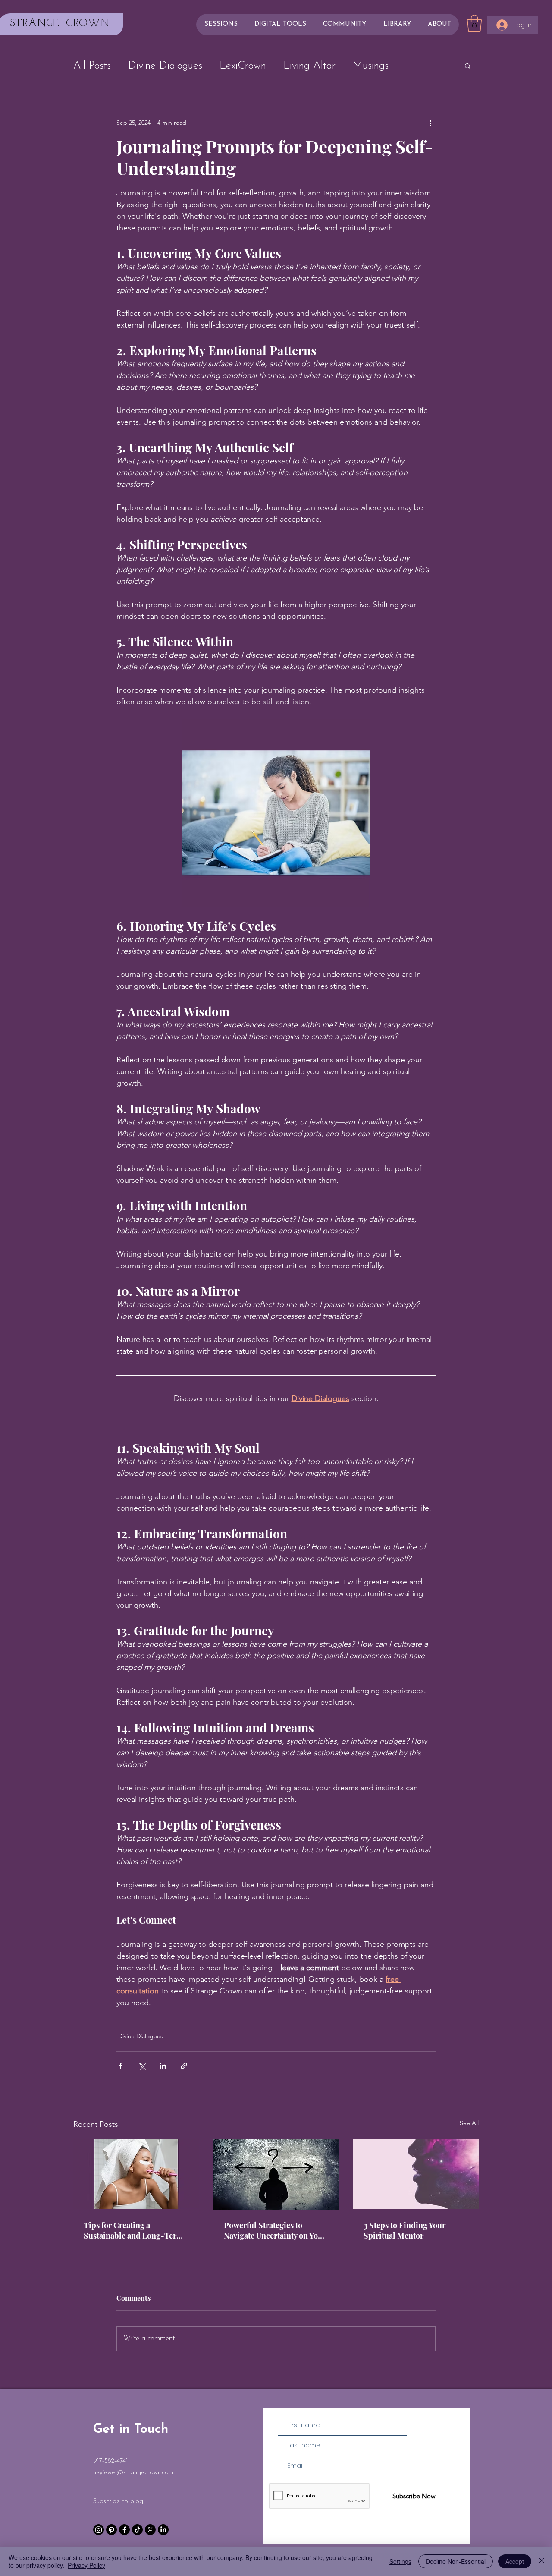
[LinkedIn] (163, 2530)
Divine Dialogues (165, 66)
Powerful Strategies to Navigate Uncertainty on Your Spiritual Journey (275, 2230)
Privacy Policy (86, 2565)
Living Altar (309, 66)
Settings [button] (400, 2561)
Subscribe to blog (118, 2502)
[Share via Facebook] (121, 2066)
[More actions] (430, 123)
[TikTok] (137, 2530)
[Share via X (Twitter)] (142, 2066)
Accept (515, 2561)
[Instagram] (99, 2530)
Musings (371, 66)
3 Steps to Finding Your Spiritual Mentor (405, 2230)
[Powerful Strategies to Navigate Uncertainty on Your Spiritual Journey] (276, 2174)
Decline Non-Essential (456, 2561)
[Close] (542, 2561)
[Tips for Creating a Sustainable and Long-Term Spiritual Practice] (136, 2174)
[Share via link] (184, 2066)
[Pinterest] (111, 2530)
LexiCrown (243, 66)
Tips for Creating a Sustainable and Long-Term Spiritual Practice (133, 2230)
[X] (150, 2530)
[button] (474, 23)
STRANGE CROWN (60, 24)
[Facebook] (124, 2530)
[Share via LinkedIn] (163, 2066)
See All (469, 2123)
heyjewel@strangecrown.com (133, 2473)
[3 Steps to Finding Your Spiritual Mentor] (416, 2174)
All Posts (92, 66)
